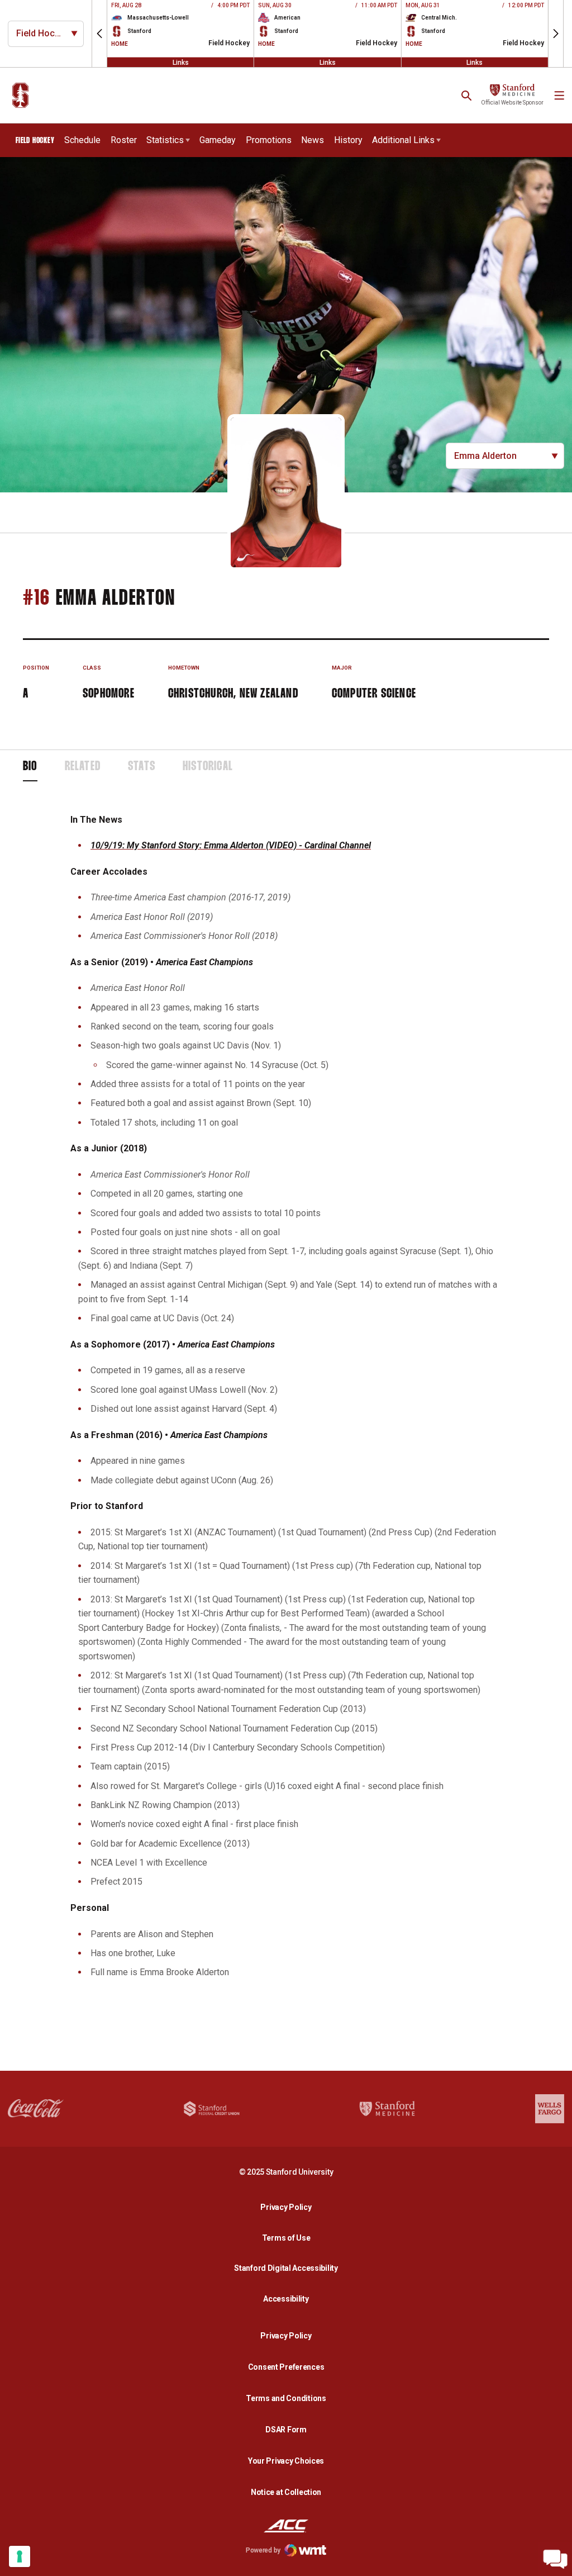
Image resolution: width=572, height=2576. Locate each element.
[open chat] (555, 2559)
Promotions (269, 140)
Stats (142, 767)
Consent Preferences (286, 2367)
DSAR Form (286, 2430)
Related (83, 767)
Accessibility (289, 2299)
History (348, 140)
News (313, 140)
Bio (30, 767)
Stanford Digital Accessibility (289, 2268)
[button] (99, 34)
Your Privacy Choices (286, 2461)
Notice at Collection (286, 2492)
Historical (208, 767)
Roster (124, 140)
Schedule (82, 140)
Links (181, 62)
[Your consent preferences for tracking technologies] (20, 2556)
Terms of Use (286, 2238)
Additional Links (403, 140)
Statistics (165, 140)
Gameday (218, 140)
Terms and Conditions (286, 2398)
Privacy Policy (289, 2207)
